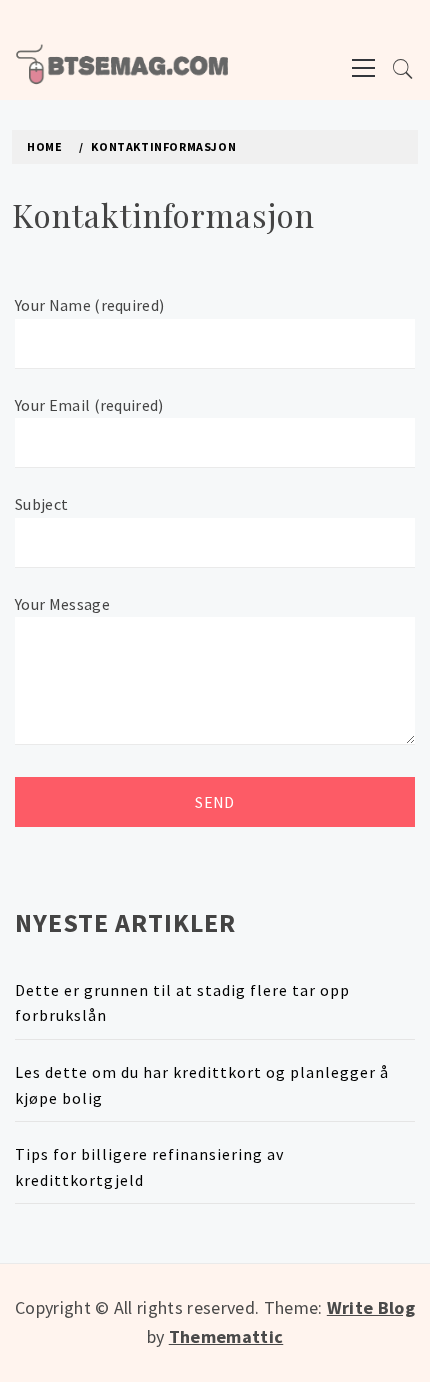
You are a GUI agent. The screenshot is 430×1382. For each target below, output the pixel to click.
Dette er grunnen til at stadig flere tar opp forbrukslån (182, 1003)
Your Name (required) (89, 305)
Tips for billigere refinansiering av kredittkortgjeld (149, 1167)
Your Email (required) (89, 405)
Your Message (62, 604)
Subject (41, 504)
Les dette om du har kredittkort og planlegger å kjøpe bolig (202, 1085)
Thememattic (226, 1336)
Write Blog (371, 1307)
